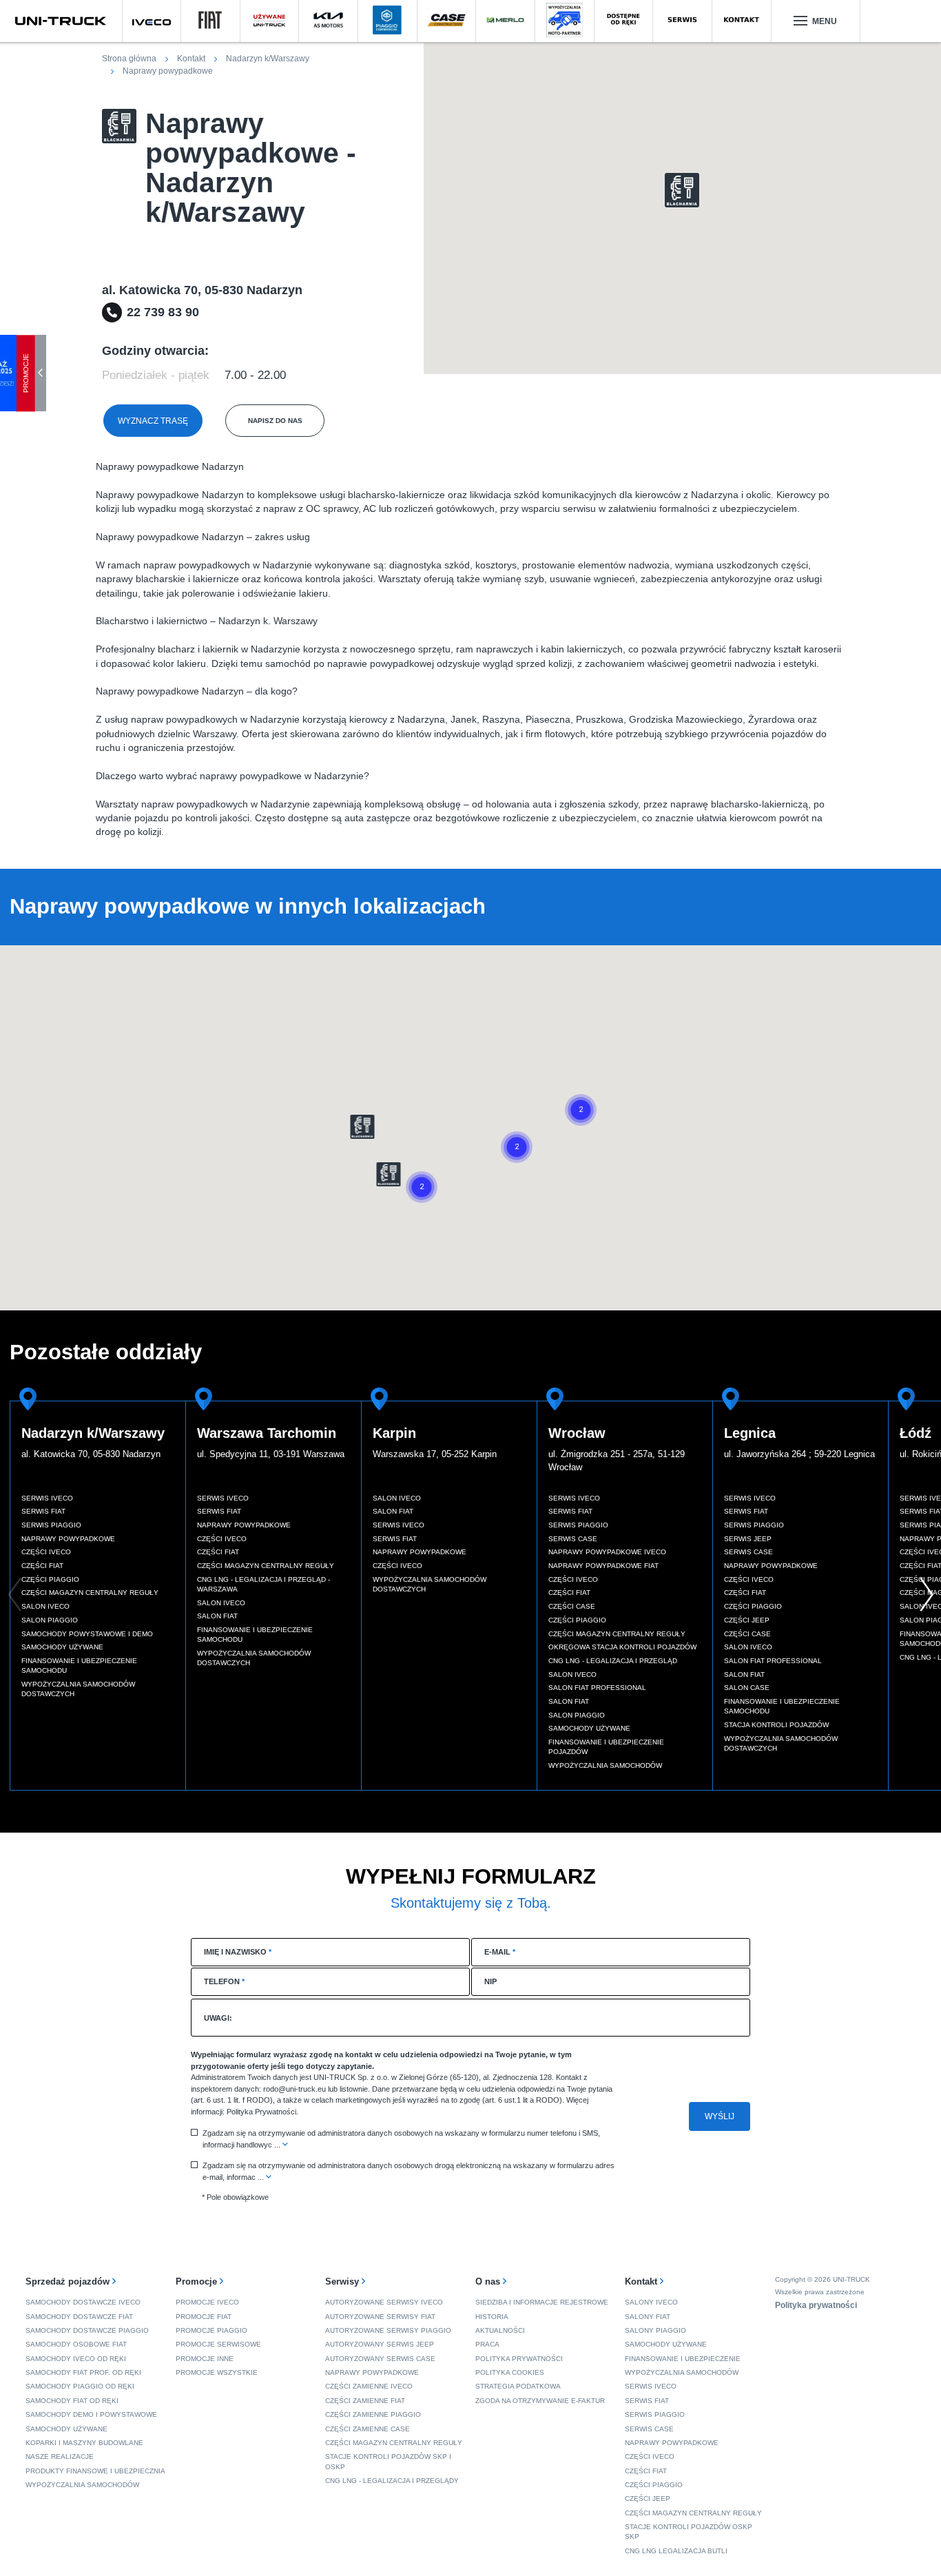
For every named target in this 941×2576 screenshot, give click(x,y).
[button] (682, 190)
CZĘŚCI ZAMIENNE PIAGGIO (373, 2414)
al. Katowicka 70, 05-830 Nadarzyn (91, 1454)
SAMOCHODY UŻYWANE (66, 2429)
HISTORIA (492, 2317)
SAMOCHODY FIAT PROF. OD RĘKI (83, 2372)
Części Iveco (46, 1552)
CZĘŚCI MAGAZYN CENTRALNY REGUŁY (394, 2443)
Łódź (916, 1433)
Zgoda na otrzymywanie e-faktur (540, 2401)
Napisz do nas (275, 421)
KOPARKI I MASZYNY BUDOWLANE (84, 2443)
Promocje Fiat (204, 2317)
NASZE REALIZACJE (60, 2456)
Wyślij (720, 2116)
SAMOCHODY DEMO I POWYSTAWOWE (91, 2414)
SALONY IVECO (651, 2302)
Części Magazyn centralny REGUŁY (693, 2513)
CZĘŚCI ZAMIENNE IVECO (369, 2386)
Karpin (394, 1433)
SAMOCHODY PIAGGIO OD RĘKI (80, 2386)
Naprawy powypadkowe (68, 1539)
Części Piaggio (50, 1579)
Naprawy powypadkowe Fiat (603, 1566)
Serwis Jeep (748, 1539)
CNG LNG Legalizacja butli (676, 2551)
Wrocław (577, 1433)
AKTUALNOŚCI (500, 2330)
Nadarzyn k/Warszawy (93, 1433)
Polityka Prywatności (261, 2112)
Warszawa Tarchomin (267, 1433)
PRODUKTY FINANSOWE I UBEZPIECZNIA (95, 2471)
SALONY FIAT (648, 2317)
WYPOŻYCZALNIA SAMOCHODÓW (82, 2485)
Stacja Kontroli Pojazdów (776, 1725)
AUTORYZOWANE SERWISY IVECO (384, 2302)
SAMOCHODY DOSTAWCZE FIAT (79, 2317)
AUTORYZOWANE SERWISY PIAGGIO (388, 2330)
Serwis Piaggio (51, 1525)
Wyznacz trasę (153, 421)
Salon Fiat (217, 1616)
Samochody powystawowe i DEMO (87, 1634)
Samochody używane (62, 1647)
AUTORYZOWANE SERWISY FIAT (380, 2317)
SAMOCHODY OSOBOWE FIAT (76, 2344)
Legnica (750, 1433)
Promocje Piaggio (211, 2330)
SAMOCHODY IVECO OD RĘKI (76, 2359)
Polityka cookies (510, 2372)
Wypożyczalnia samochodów (605, 1765)
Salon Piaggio (50, 1620)
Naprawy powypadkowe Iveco (607, 1552)
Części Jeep (747, 1620)
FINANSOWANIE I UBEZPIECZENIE (683, 2359)
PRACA (487, 2344)
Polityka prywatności (519, 2359)
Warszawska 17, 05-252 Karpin (435, 1454)
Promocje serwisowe (218, 2344)
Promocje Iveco (207, 2302)
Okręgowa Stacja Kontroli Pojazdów (622, 1647)
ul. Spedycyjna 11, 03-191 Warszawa (271, 1454)
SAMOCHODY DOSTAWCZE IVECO (83, 2302)
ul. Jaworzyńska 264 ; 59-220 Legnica (799, 1454)
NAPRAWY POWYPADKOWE (372, 2372)
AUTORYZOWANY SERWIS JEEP (380, 2344)
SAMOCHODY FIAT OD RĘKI (72, 2401)
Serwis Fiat (43, 1511)
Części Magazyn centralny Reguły (90, 1593)
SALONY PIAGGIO (655, 2330)
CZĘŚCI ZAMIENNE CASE (368, 2429)
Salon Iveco (45, 1606)
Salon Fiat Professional (597, 1688)
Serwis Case (573, 1539)
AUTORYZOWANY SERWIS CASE (380, 2359)
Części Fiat (42, 1566)
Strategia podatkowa (518, 2386)
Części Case (572, 1606)
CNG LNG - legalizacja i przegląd (613, 1661)
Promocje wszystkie (217, 2372)
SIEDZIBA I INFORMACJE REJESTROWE (542, 2302)
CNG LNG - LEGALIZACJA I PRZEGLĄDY (392, 2481)
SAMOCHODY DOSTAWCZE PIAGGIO (87, 2330)
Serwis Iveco (47, 1498)
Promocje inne (205, 2359)
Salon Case (747, 1688)
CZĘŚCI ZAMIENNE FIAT (365, 2401)
